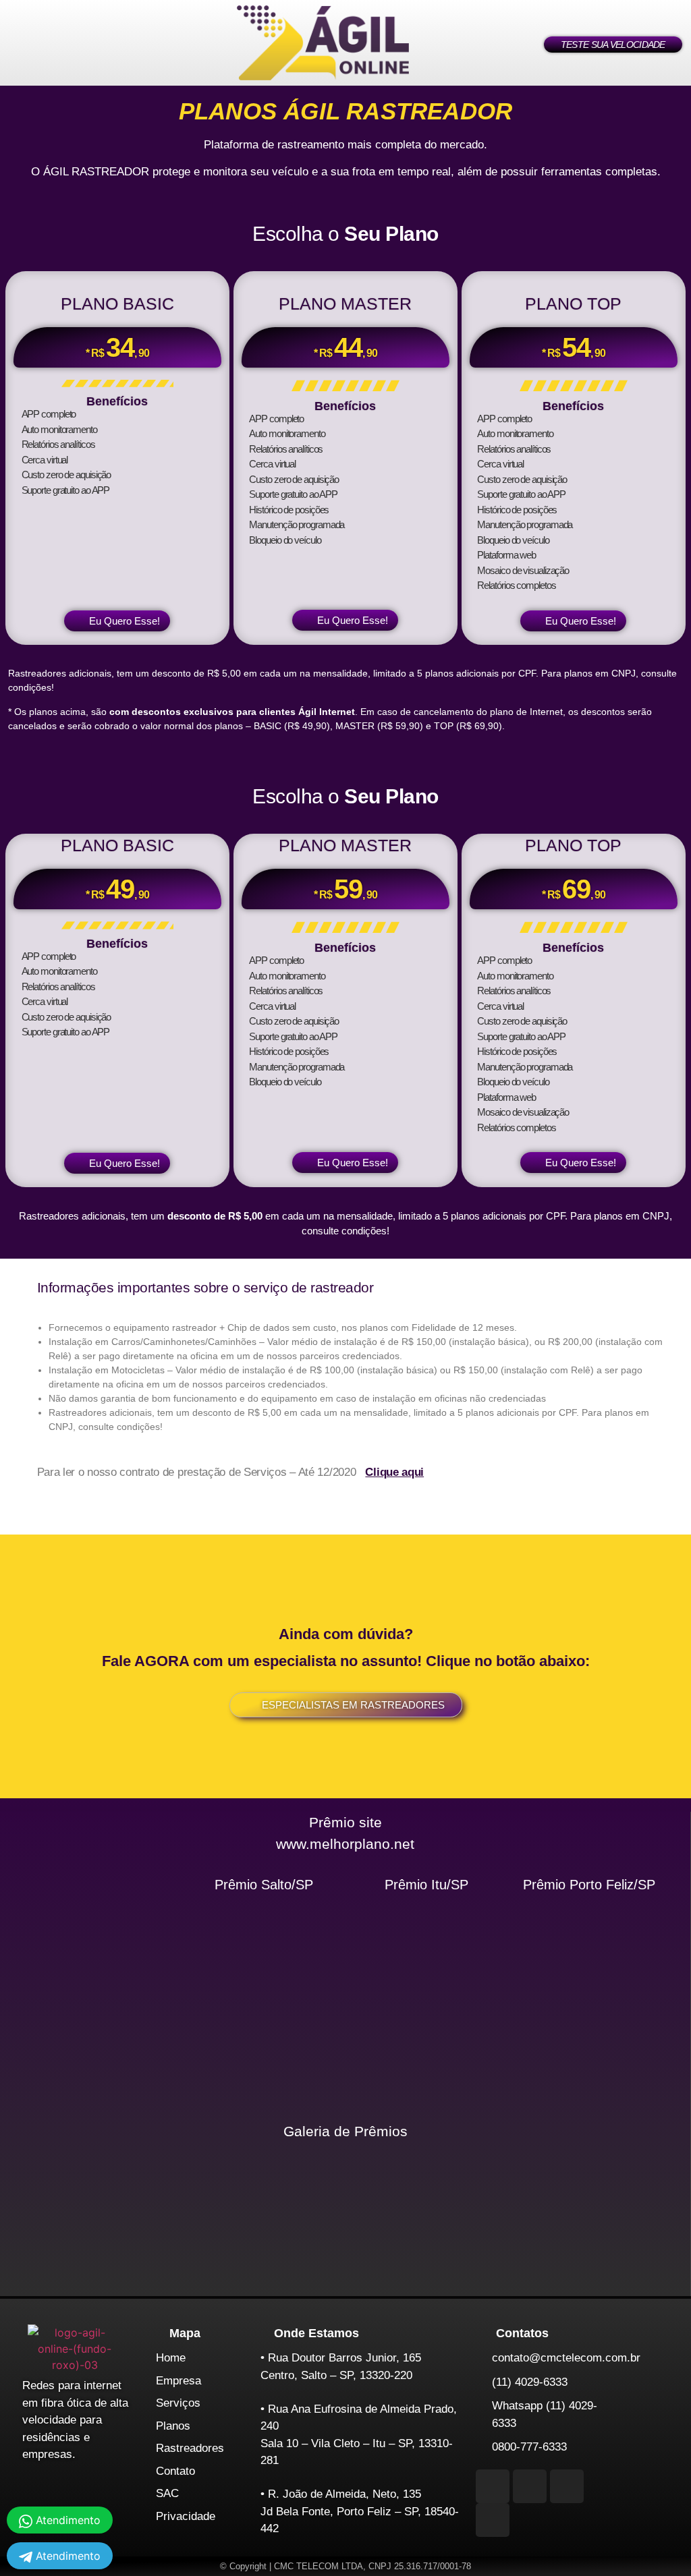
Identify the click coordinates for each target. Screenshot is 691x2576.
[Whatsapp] (493, 2520)
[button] (61, 43)
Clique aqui (394, 1472)
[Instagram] (493, 2486)
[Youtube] (567, 2486)
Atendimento (66, 2556)
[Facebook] (530, 2486)
